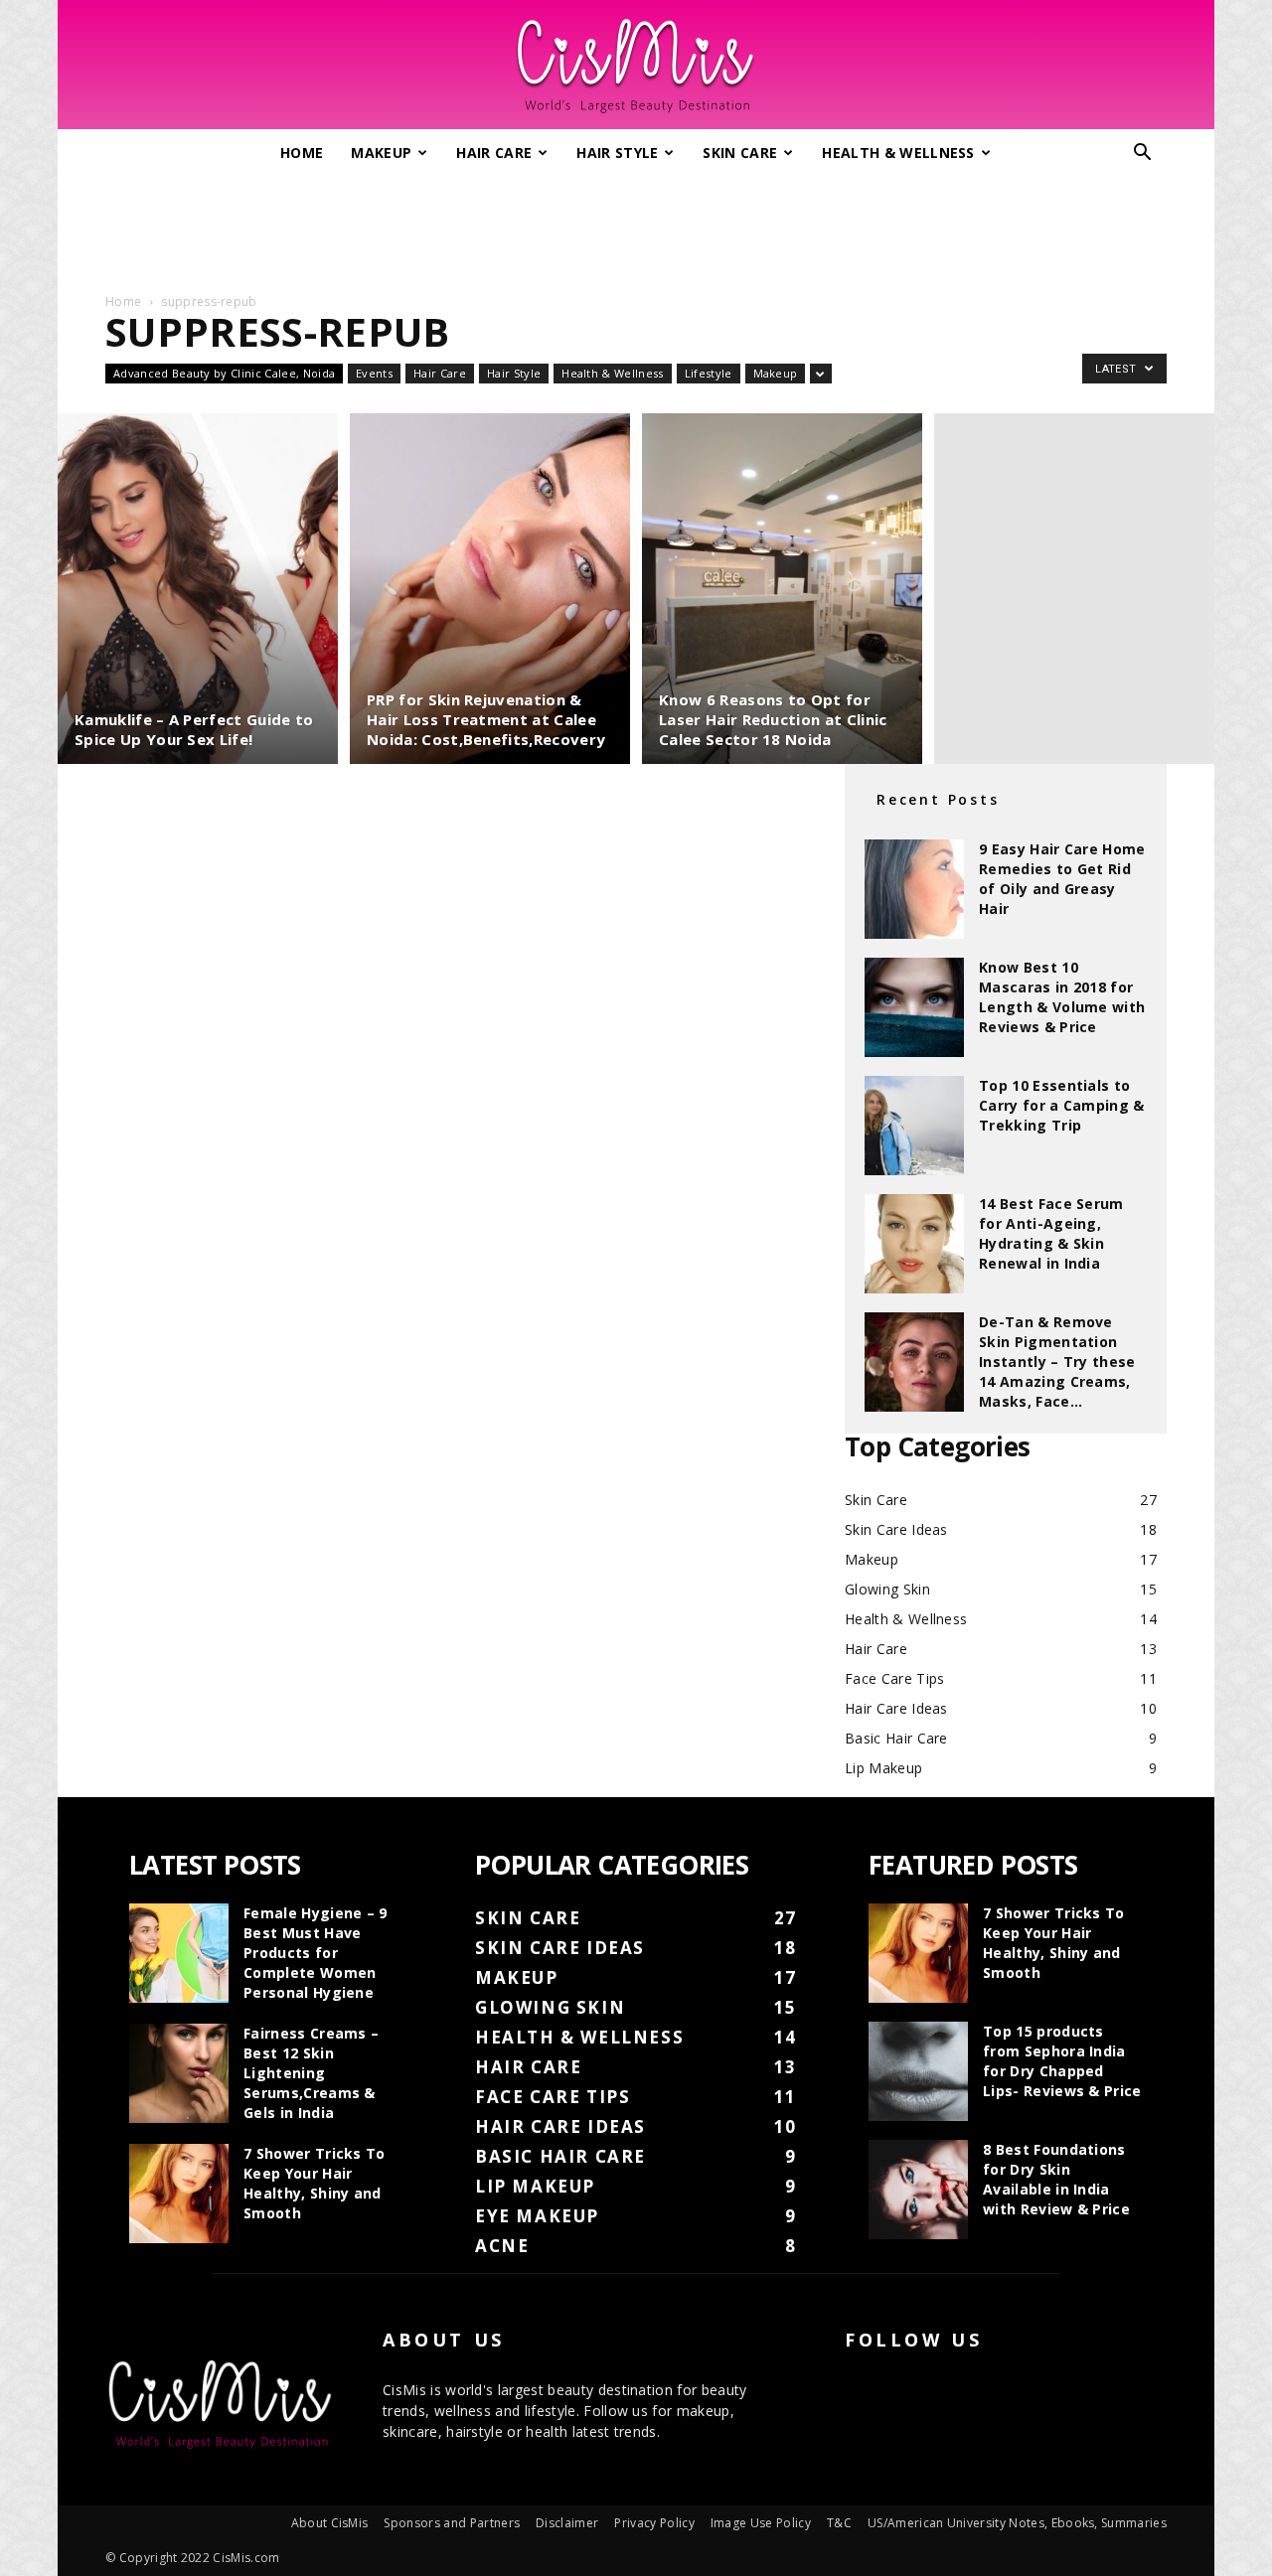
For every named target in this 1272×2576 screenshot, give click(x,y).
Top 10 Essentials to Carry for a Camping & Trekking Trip (1062, 1105)
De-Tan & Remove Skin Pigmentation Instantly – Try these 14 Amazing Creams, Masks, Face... (1057, 1362)
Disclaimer (567, 2523)
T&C (839, 2523)
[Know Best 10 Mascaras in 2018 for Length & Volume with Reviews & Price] (914, 1007)
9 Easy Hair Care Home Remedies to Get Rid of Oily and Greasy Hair (1062, 879)
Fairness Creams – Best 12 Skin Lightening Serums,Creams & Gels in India (311, 2073)
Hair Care (494, 152)
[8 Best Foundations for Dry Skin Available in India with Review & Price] (918, 2190)
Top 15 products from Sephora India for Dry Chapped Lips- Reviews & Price (1062, 2061)
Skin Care (740, 152)
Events (374, 373)
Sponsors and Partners (452, 2523)
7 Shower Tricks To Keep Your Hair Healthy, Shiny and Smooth (315, 2183)
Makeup (381, 152)
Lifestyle (709, 373)
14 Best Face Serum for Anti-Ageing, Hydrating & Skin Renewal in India (1051, 1233)
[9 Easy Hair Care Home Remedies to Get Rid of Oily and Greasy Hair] (914, 889)
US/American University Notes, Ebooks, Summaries (1017, 2523)
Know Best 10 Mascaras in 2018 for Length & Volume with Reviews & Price (1062, 997)
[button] (1143, 154)
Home (302, 152)
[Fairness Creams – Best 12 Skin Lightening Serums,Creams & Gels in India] (179, 2073)
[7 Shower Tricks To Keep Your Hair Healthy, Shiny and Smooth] (179, 2194)
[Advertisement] (636, 227)
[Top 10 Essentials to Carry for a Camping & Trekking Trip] (914, 1126)
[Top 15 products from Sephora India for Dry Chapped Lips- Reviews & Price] (918, 2071)
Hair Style (617, 152)
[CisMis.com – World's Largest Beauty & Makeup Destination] (636, 66)
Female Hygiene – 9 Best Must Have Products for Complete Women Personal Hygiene (316, 1953)
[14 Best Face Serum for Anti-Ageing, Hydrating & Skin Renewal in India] (914, 1244)
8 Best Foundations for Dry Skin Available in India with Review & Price (1056, 2179)
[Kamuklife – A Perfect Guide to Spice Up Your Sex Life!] (198, 589)
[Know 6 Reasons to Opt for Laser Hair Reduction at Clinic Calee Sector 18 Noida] (782, 589)
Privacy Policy (654, 2523)
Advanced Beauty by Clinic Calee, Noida (224, 373)
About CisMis (330, 2523)
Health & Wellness (898, 152)
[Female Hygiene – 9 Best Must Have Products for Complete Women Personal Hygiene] (179, 1953)
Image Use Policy (761, 2523)
